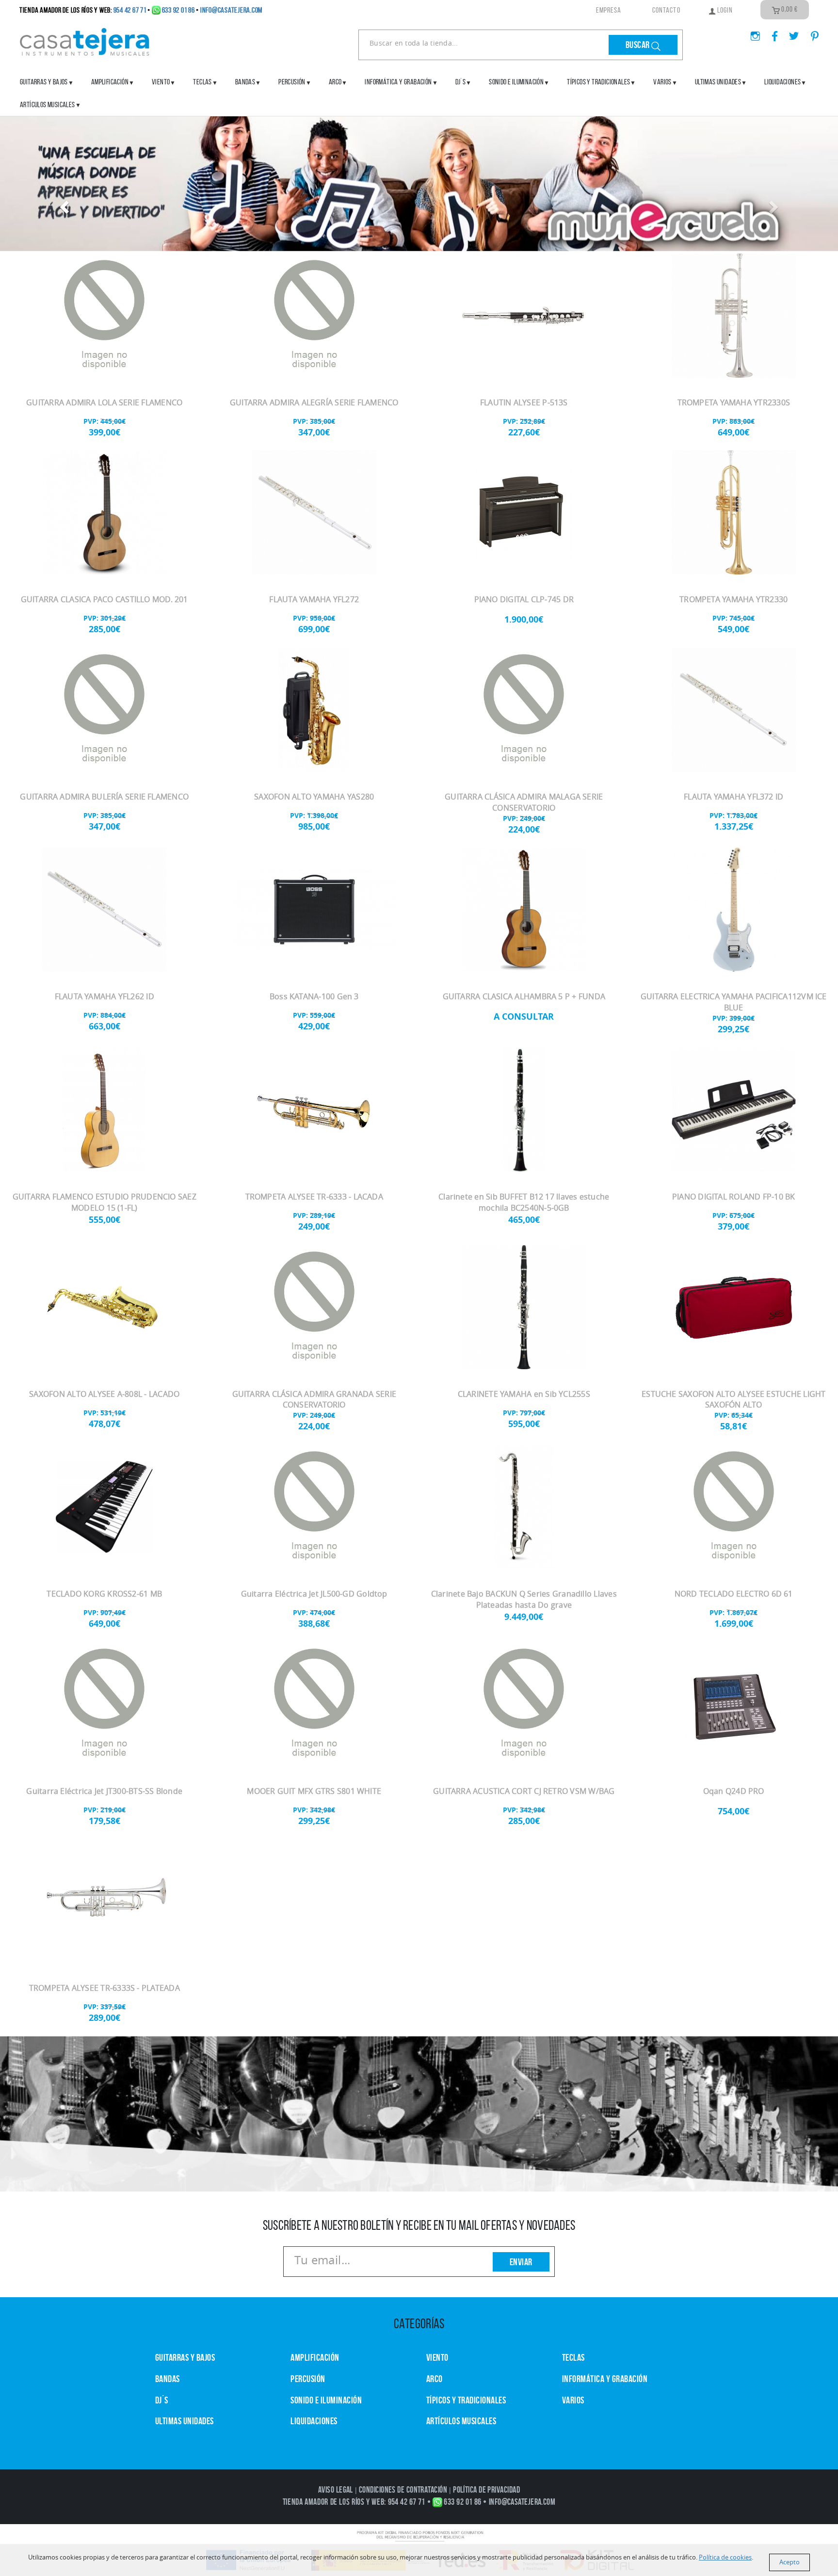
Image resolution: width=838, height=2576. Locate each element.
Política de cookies (725, 2557)
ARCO (435, 2379)
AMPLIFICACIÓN (110, 82)
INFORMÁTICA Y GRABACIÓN (398, 82)
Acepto (790, 2562)
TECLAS (573, 2357)
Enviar (521, 2262)
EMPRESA (609, 10)
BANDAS (168, 2379)
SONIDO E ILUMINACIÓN (516, 82)
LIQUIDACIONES (782, 82)
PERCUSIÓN (292, 82)
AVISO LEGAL (336, 2490)
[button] (63, 204)
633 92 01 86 (178, 10)
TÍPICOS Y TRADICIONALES (598, 82)
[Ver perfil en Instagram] (751, 33)
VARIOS (573, 2400)
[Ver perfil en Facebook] (771, 33)
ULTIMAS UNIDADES (718, 82)
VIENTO (437, 2357)
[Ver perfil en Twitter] (790, 33)
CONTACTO (666, 10)
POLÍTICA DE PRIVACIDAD (486, 2490)
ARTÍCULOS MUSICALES (48, 104)
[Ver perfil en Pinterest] (810, 33)
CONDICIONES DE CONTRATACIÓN (403, 2490)
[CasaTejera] (85, 41)
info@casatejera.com (231, 10)
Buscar (639, 45)
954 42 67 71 (130, 10)
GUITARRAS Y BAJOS (44, 82)
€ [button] (790, 9)
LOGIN (724, 10)
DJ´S (162, 2400)
